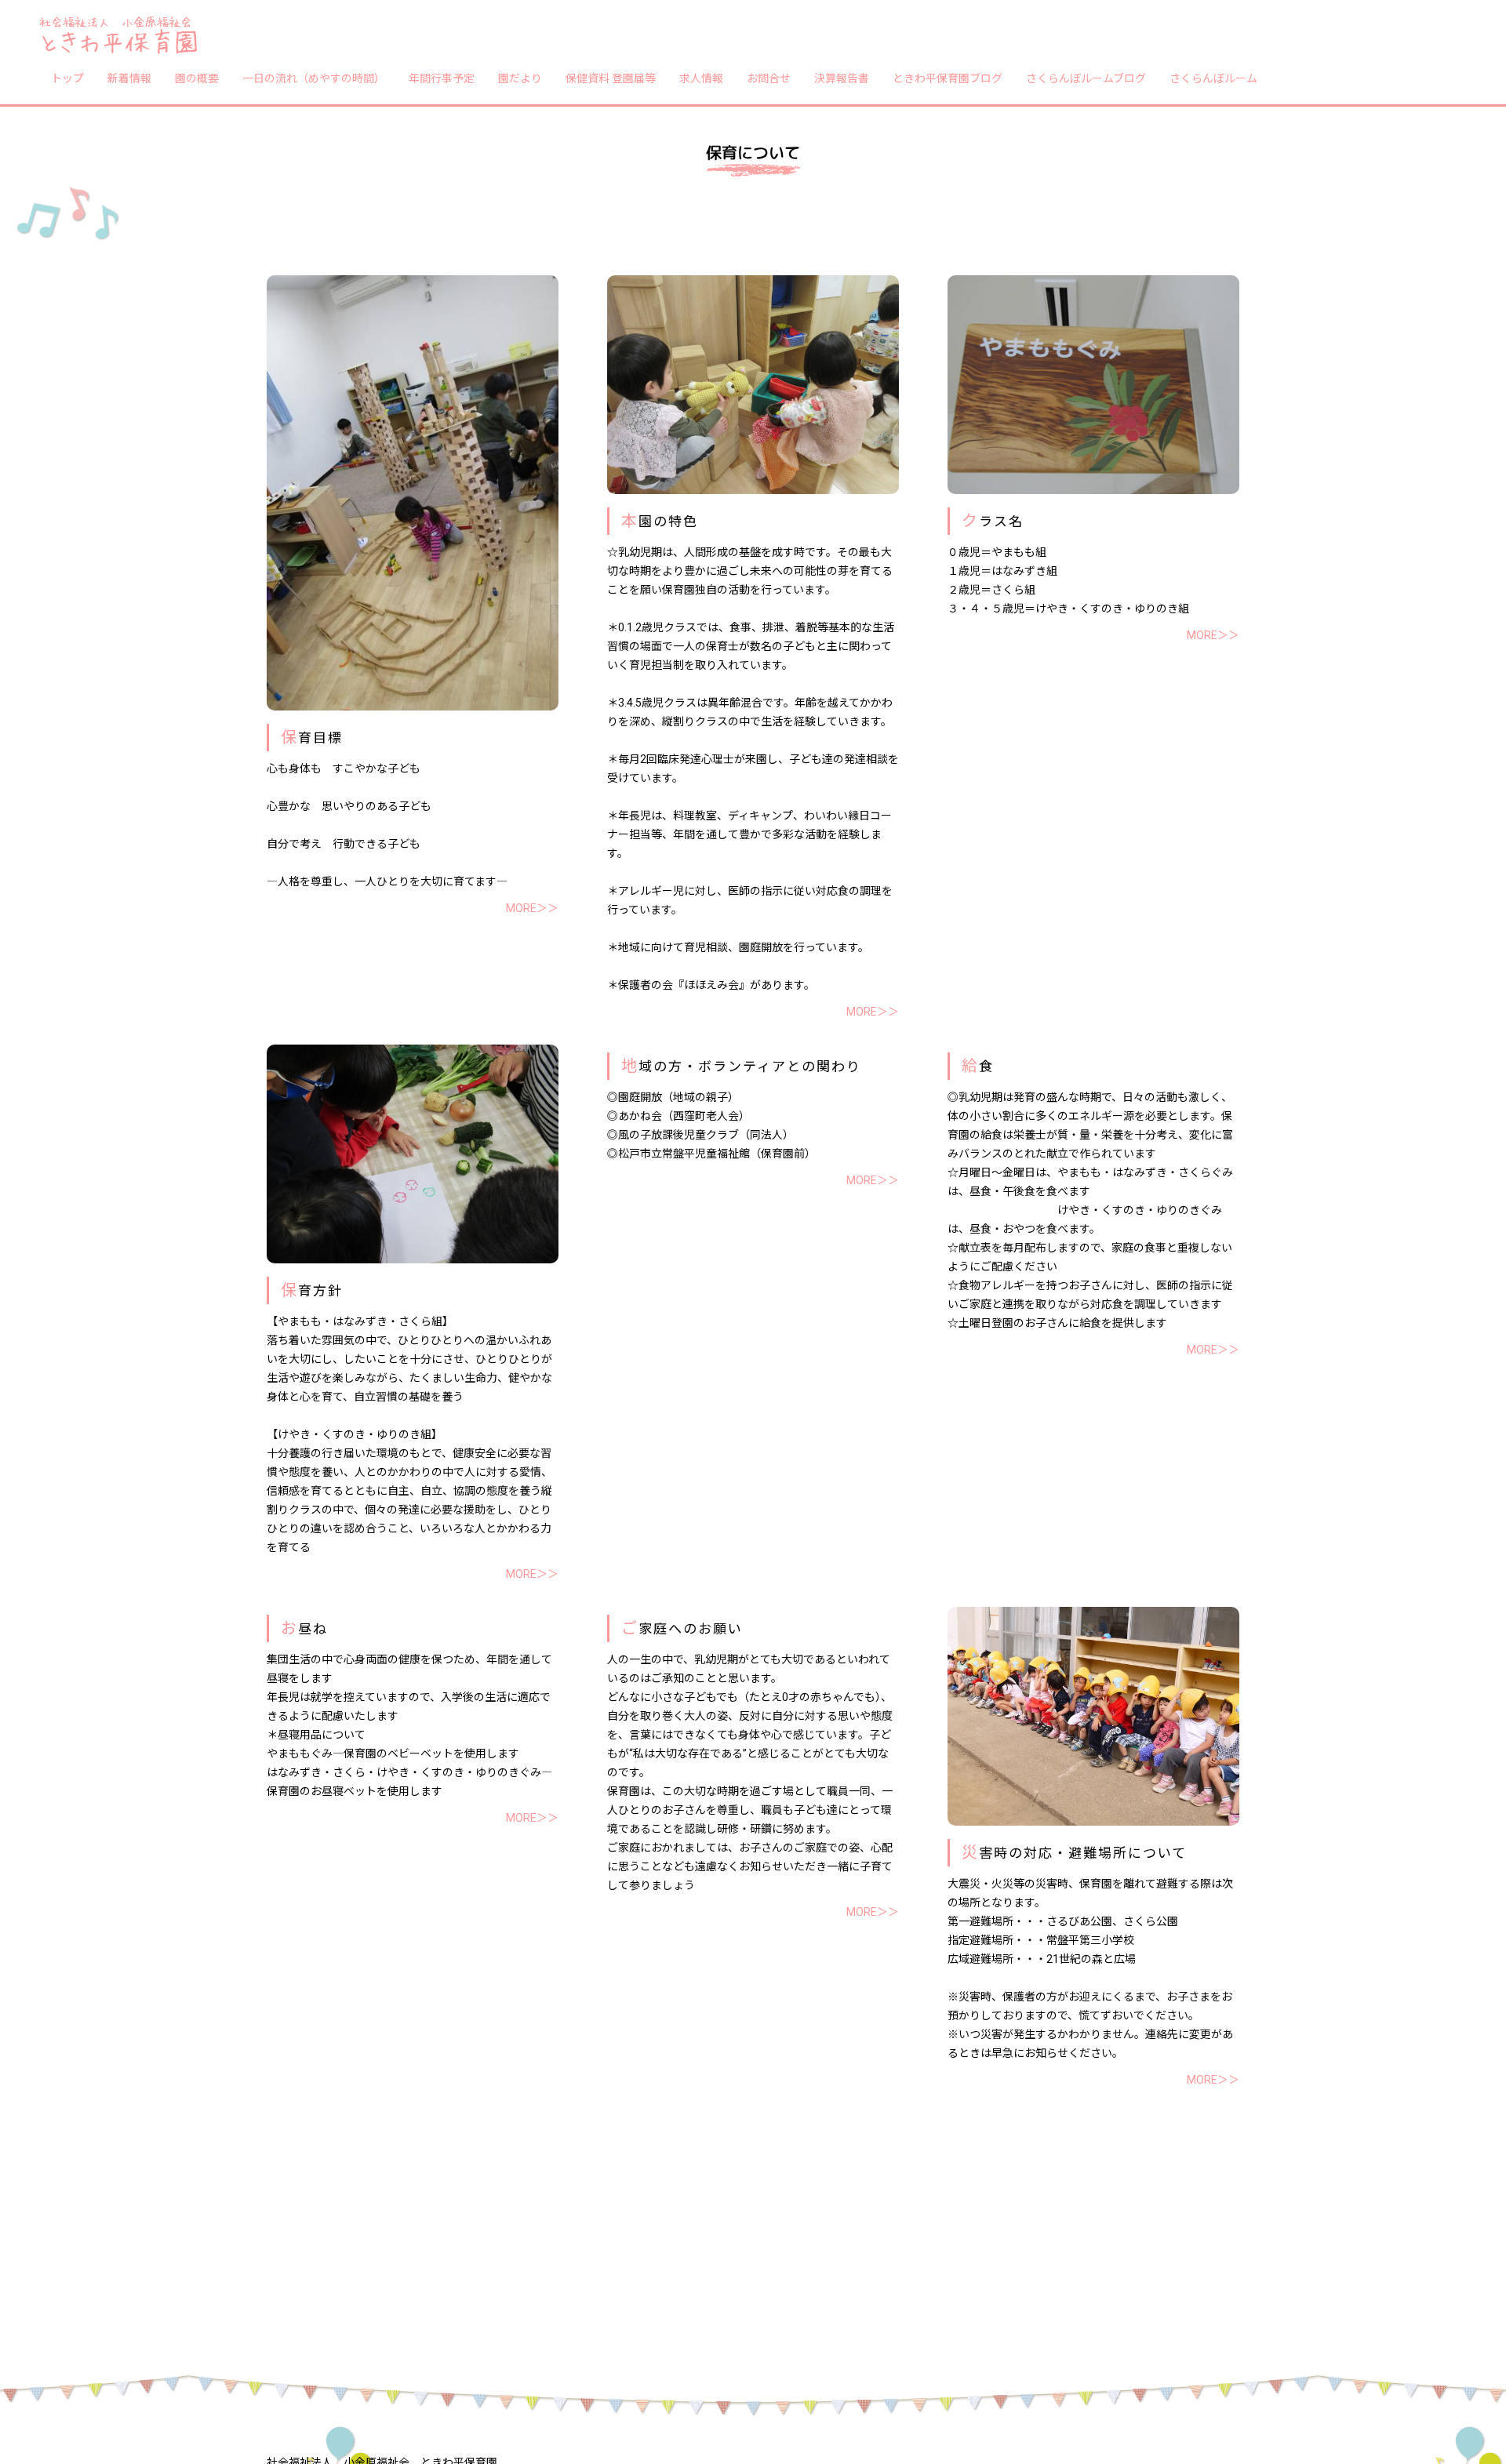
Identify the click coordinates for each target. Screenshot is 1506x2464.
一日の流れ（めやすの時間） (314, 78)
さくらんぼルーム (1213, 78)
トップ (67, 78)
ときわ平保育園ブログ (948, 78)
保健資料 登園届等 (611, 78)
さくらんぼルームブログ (1086, 78)
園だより (520, 78)
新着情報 (129, 78)
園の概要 (197, 78)
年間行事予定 (442, 78)
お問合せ (769, 78)
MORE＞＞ (532, 908)
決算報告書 (842, 78)
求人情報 (701, 78)
